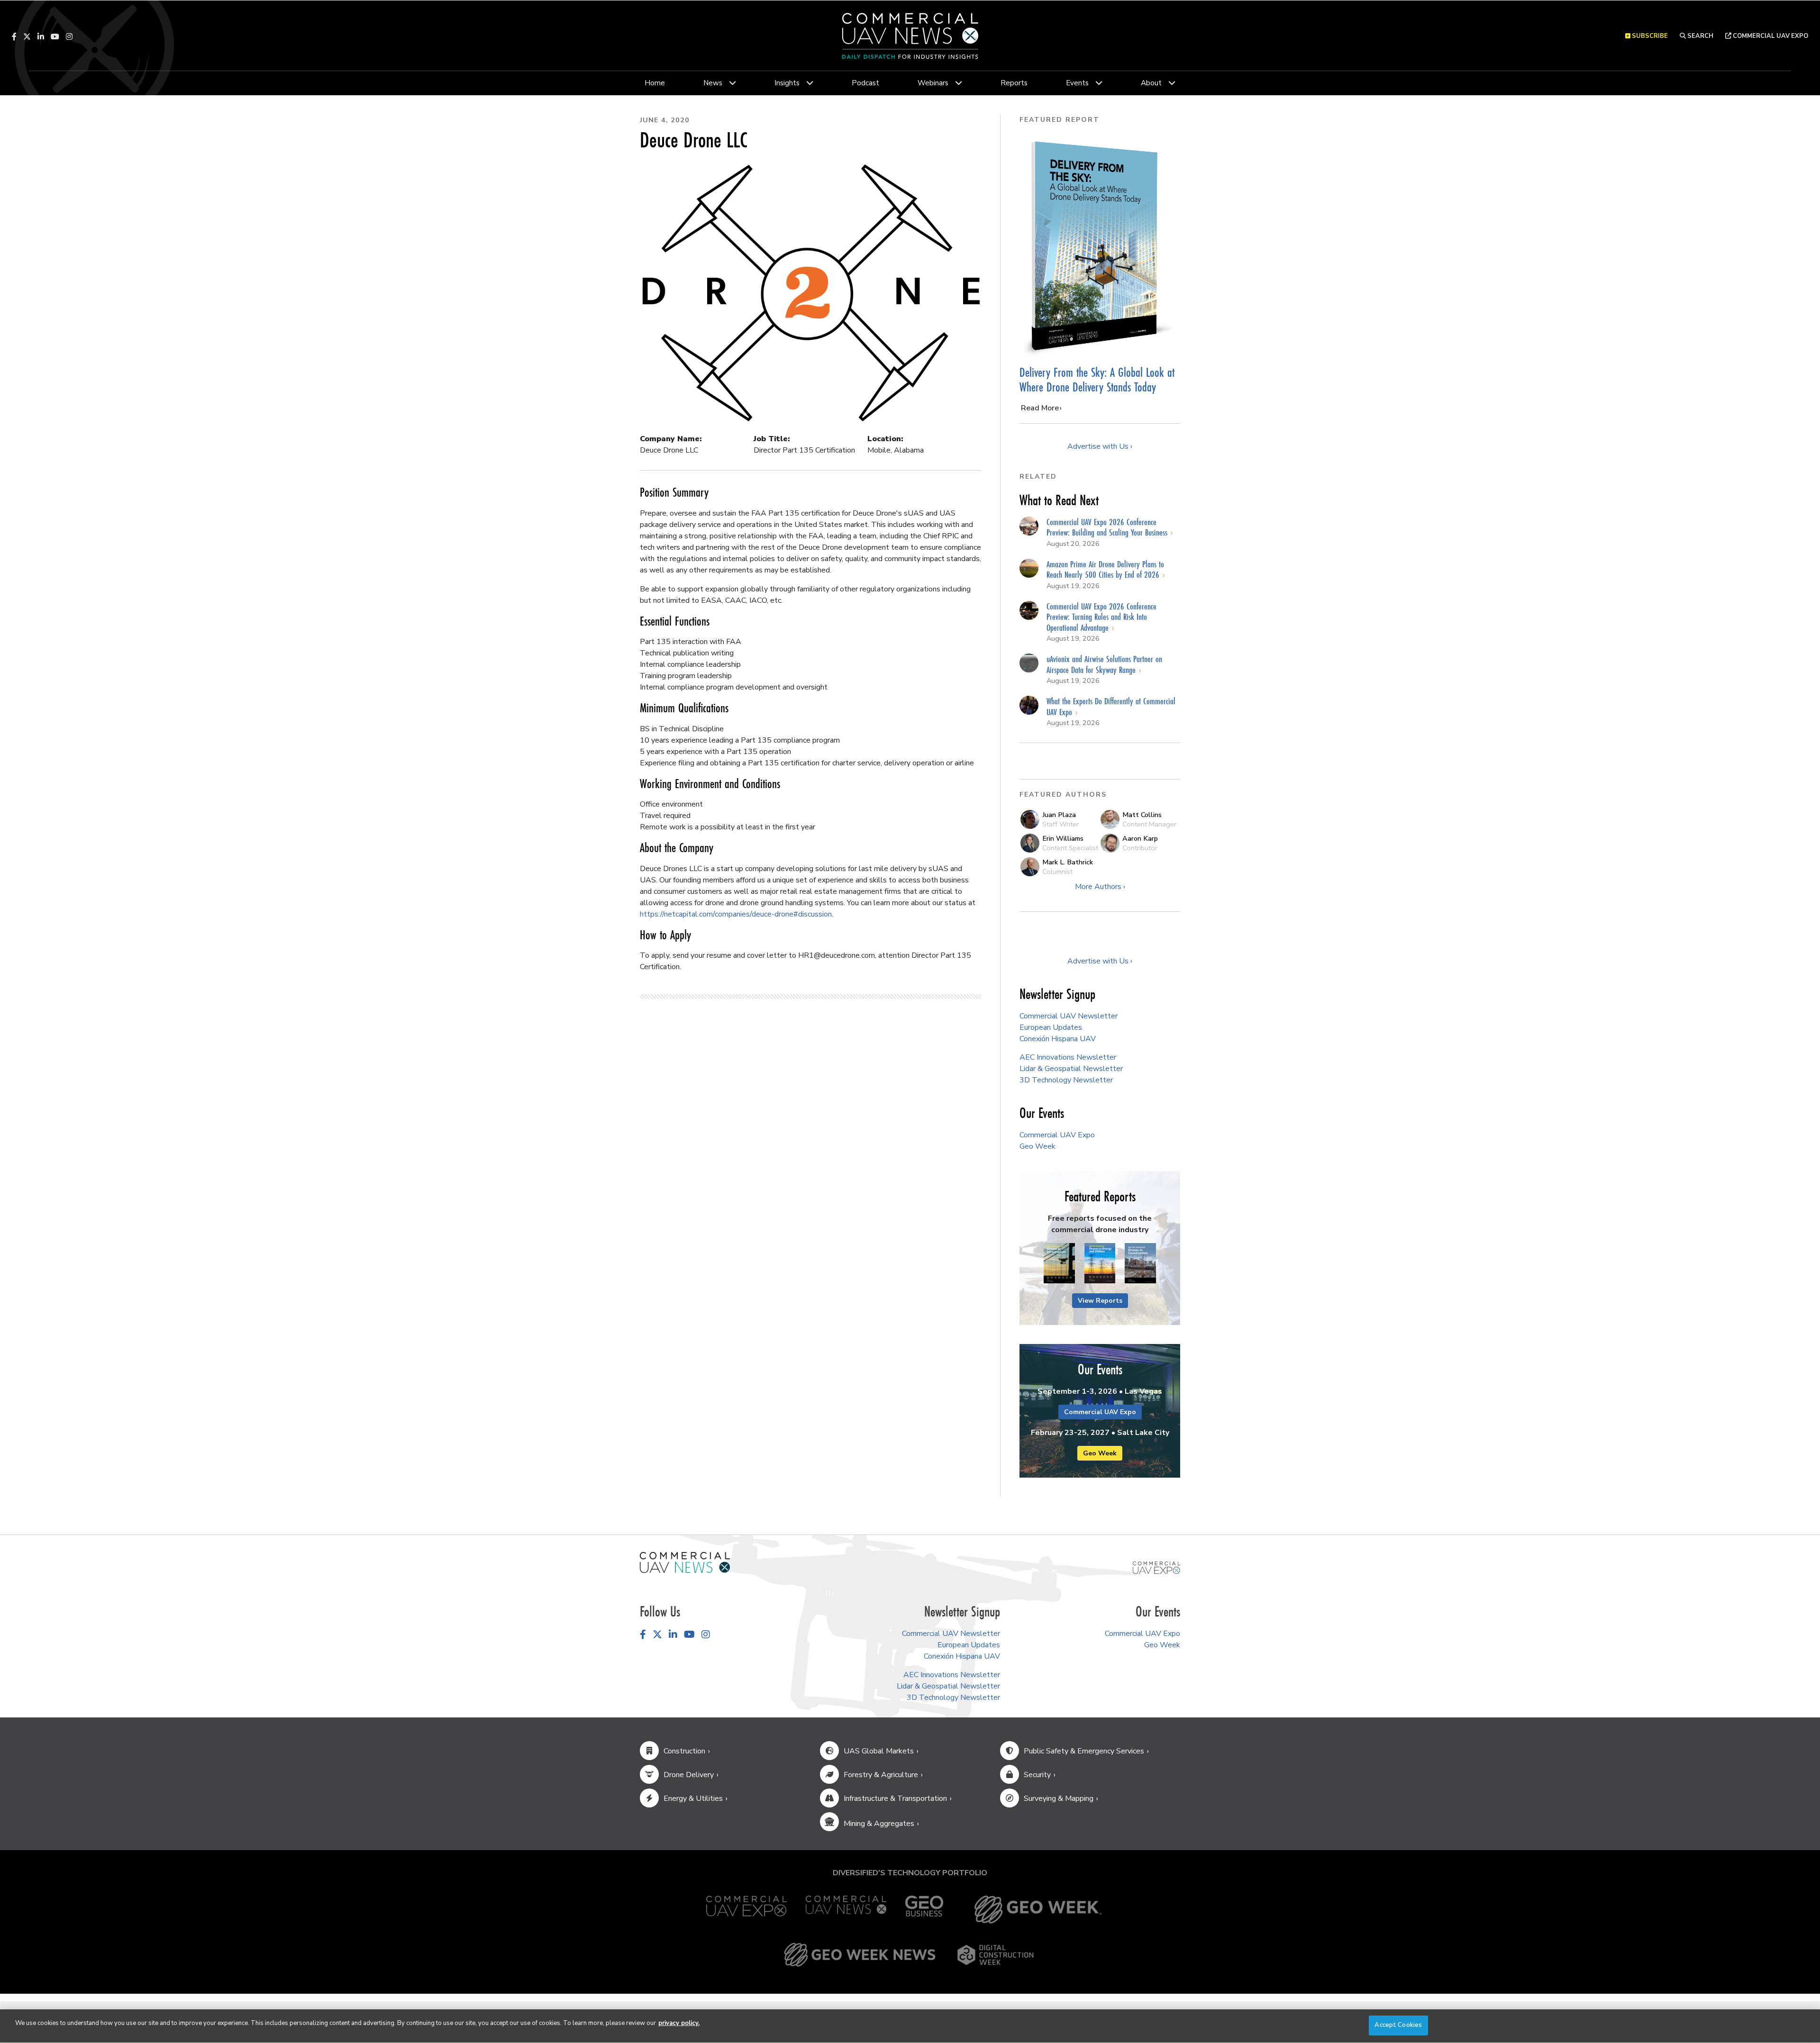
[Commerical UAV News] (685, 1562)
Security (1037, 1775)
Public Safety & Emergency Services (1084, 1751)
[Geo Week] (1038, 1910)
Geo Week (1037, 1146)
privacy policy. (679, 2023)
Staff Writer (1060, 824)
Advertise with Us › (1100, 446)
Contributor (1140, 848)
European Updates (1051, 1027)
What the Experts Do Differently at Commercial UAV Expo (1111, 706)
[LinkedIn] (41, 36)
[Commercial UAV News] (846, 1910)
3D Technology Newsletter (1066, 1080)
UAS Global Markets (879, 1751)
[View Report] (1059, 1264)
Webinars (933, 83)
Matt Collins (1142, 815)
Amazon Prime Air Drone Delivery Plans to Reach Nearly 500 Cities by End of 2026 (1105, 569)
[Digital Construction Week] (995, 1955)
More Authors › (1100, 887)
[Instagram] (69, 36)
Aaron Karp (1140, 838)
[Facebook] (14, 36)
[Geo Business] (924, 1910)
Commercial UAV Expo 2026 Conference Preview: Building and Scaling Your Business (1108, 527)
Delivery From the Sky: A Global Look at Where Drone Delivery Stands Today (1097, 380)
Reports (1014, 83)
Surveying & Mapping (1059, 1798)
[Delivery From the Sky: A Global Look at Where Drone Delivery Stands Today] (1100, 246)
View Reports (1100, 1301)
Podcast (865, 83)
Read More (1040, 408)
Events (1077, 83)
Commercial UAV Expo (1770, 36)
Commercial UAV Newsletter (1069, 1016)
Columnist (1057, 872)
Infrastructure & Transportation (895, 1798)
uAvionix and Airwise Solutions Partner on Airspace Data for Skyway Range (1104, 664)
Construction (684, 1751)
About (1151, 83)
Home (655, 83)
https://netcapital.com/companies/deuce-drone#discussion (736, 914)
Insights (787, 83)
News (713, 83)
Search (1700, 36)
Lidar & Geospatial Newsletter (1071, 1069)
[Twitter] (27, 36)
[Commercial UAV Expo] (1156, 1567)
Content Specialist (1070, 848)
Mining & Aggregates (879, 1824)
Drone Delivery (689, 1775)
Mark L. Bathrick (1068, 862)
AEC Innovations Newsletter (1068, 1057)
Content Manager (1149, 824)
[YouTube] (55, 36)
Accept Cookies (1398, 2025)
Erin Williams (1063, 838)
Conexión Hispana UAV (1058, 1039)
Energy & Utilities (693, 1798)
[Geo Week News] (860, 1955)
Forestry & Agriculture (881, 1775)
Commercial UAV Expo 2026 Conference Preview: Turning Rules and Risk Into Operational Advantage (1101, 617)
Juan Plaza (1059, 815)
